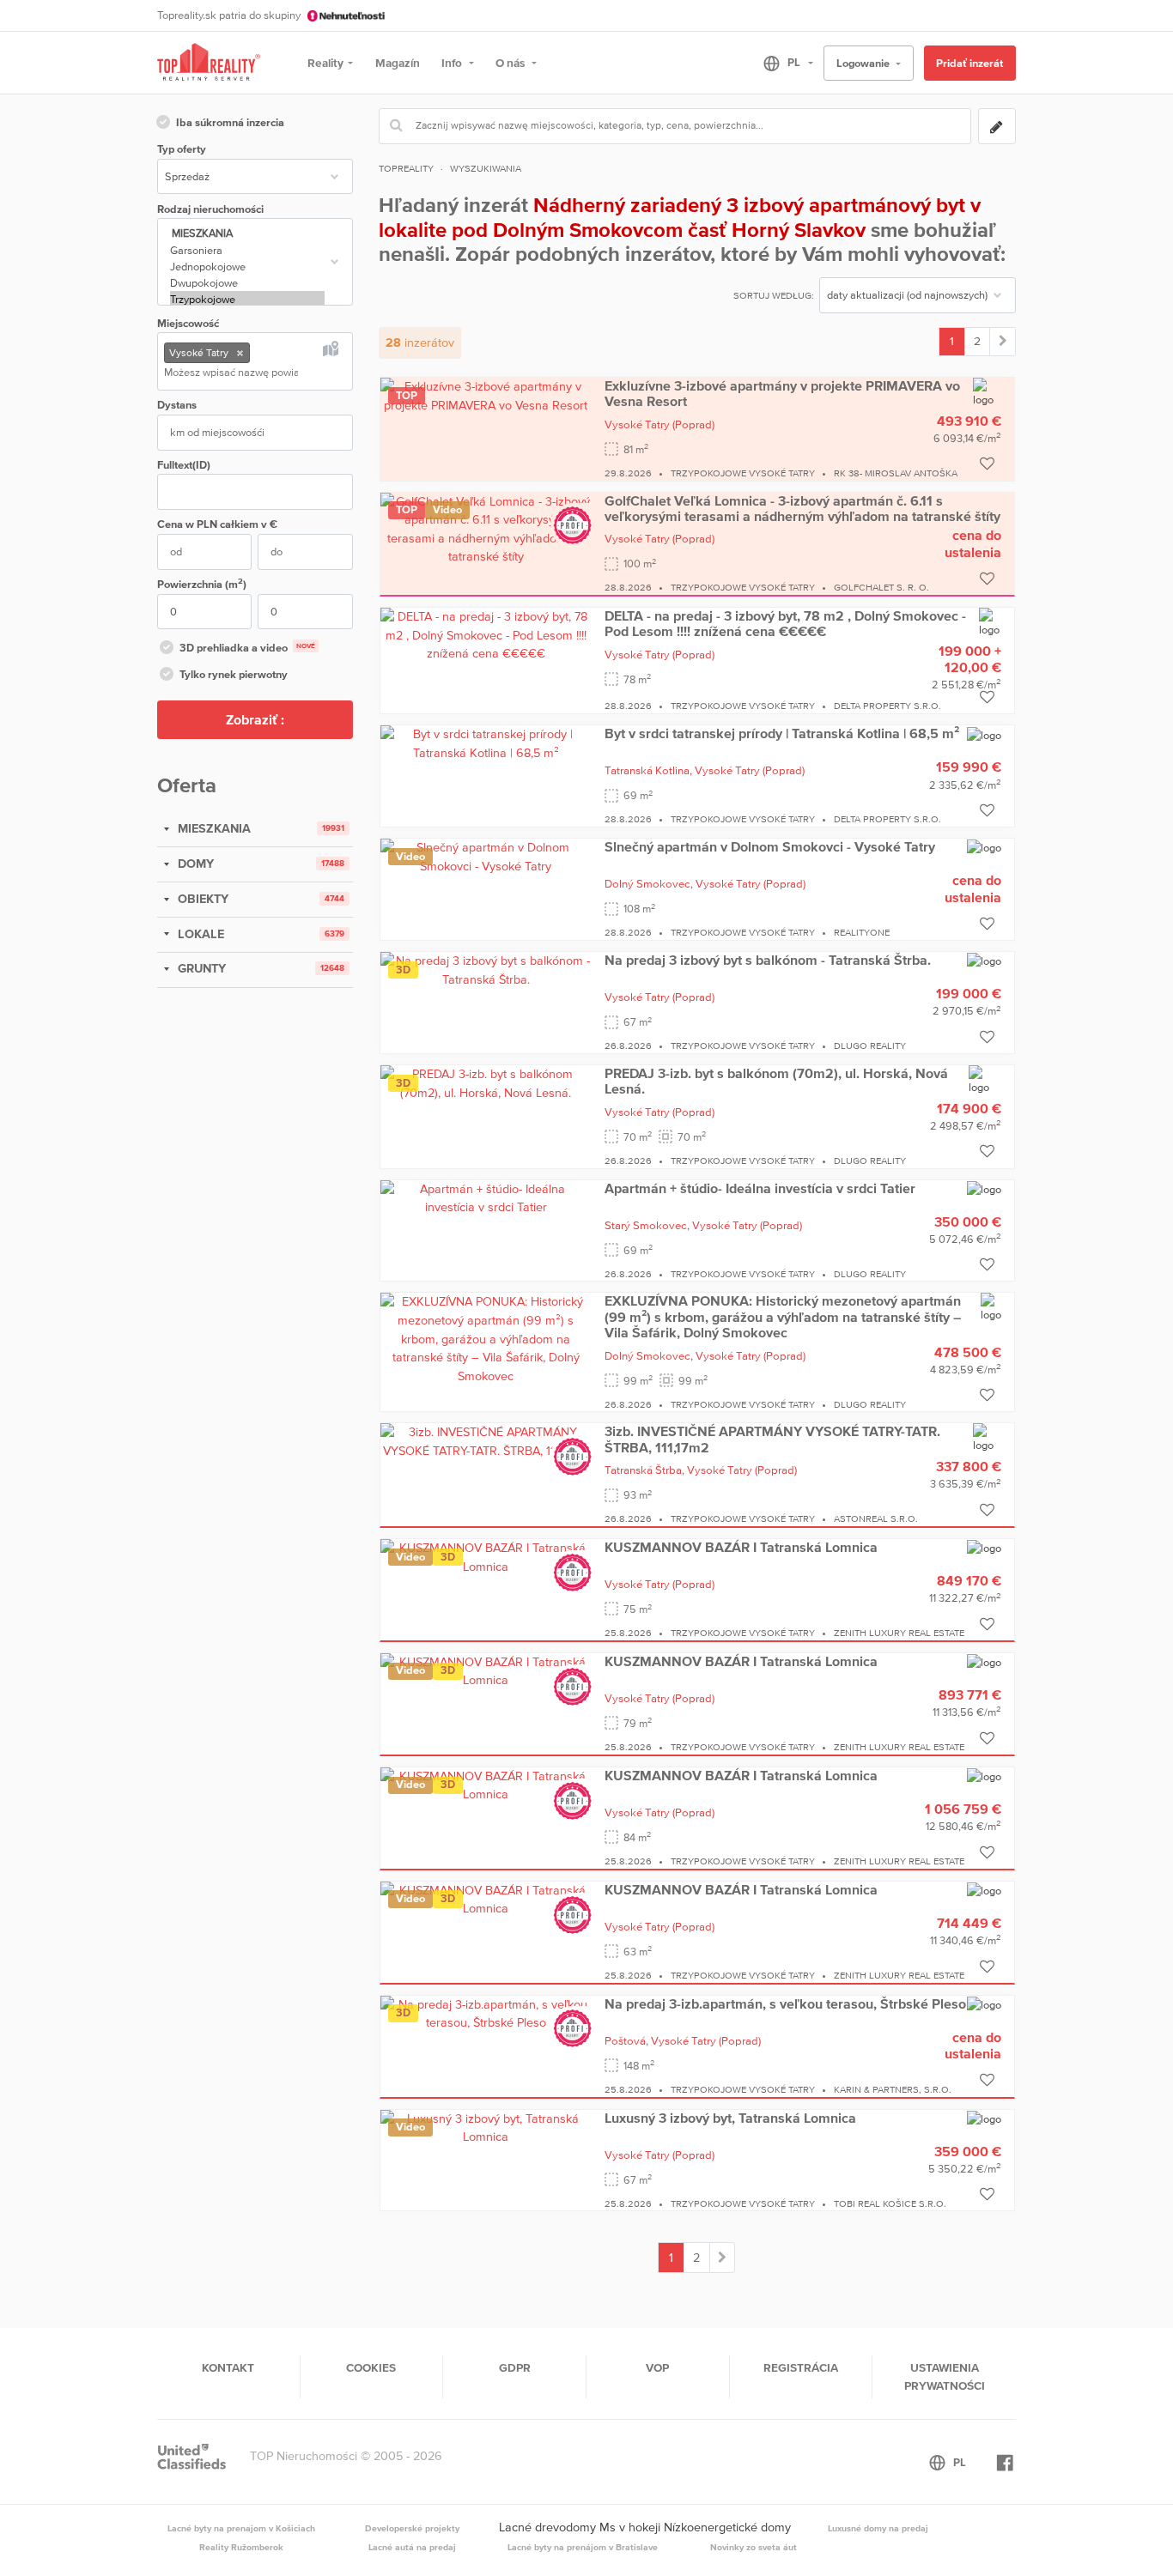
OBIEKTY (201, 899)
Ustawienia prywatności (945, 2376)
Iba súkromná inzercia (230, 122)
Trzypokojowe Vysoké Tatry (743, 473)
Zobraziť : (255, 719)
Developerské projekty (412, 2528)
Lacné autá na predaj (412, 2547)
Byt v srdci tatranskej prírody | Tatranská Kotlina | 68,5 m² (782, 733)
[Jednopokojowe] (247, 267)
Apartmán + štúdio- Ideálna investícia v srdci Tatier (760, 1188)
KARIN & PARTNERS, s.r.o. (893, 2089)
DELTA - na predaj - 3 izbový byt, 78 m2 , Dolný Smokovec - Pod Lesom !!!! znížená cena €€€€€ (785, 623)
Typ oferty (182, 149)
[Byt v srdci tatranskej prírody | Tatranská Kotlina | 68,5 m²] (486, 742)
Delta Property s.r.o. (887, 706)
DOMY (194, 864)
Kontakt (228, 2367)
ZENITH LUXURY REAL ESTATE (899, 1633)
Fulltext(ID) (184, 465)
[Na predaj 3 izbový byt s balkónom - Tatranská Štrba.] (486, 969)
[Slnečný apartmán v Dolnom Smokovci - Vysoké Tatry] (486, 856)
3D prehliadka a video (247, 648)
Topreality (406, 168)
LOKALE (199, 934)
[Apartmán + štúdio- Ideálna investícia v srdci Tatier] (486, 1197)
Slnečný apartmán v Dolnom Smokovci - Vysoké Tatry (770, 846)
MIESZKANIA (213, 828)
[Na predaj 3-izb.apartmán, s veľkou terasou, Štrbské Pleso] (486, 2013)
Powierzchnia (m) (202, 583)
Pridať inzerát (969, 63)
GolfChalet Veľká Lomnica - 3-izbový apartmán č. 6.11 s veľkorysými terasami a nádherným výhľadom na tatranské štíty (802, 508)
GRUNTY (200, 968)
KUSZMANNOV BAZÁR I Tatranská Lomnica (741, 1547)
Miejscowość (188, 323)
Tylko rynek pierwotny (234, 674)
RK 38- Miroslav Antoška (896, 473)
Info (453, 63)
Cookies (371, 2367)
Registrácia (801, 2367)
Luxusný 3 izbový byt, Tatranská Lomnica (730, 2118)
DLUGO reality (870, 1046)
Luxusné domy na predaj (878, 2528)
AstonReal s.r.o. (876, 1518)
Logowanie (864, 63)
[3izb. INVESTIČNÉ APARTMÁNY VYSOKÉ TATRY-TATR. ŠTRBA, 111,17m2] (486, 1440)
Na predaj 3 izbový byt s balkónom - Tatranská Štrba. (768, 960)
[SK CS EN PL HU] (781, 63)
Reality (325, 63)
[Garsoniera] (247, 250)
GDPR (515, 2367)
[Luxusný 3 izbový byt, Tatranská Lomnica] (486, 2127)
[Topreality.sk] (209, 63)
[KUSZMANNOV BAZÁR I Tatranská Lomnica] (486, 1556)
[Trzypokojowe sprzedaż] (1003, 342)
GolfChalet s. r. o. (881, 587)
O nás (511, 63)
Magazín (398, 63)
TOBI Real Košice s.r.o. (890, 2203)
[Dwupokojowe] (247, 283)
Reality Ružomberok (241, 2547)
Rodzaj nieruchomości (210, 209)
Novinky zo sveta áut (754, 2547)
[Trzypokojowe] (247, 299)
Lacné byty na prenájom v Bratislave (583, 2547)
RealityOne (862, 932)
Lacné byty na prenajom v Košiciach (241, 2528)
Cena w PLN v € (217, 524)
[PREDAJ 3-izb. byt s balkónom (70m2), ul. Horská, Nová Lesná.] (486, 1082)
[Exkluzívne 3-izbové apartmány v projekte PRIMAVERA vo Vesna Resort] (486, 395)
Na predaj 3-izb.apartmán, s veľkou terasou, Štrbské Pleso (785, 2003)
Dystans (177, 405)
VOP (657, 2367)
